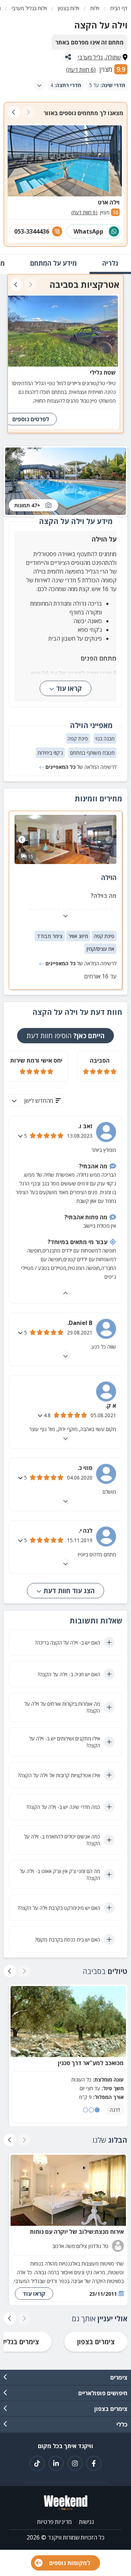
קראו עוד (69, 688)
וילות (95, 8)
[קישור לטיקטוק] (37, 2463)
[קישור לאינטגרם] (75, 2463)
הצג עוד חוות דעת (68, 1591)
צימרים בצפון (96, 2342)
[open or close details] (21, 1136)
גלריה (110, 263)
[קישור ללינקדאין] (56, 2463)
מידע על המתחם (53, 263)
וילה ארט (109, 202)
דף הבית (119, 8)
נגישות (86, 2522)
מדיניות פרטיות (54, 2522)
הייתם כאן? (65, 1036)
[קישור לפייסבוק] (94, 2463)
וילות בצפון (69, 8)
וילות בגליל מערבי (29, 8)
